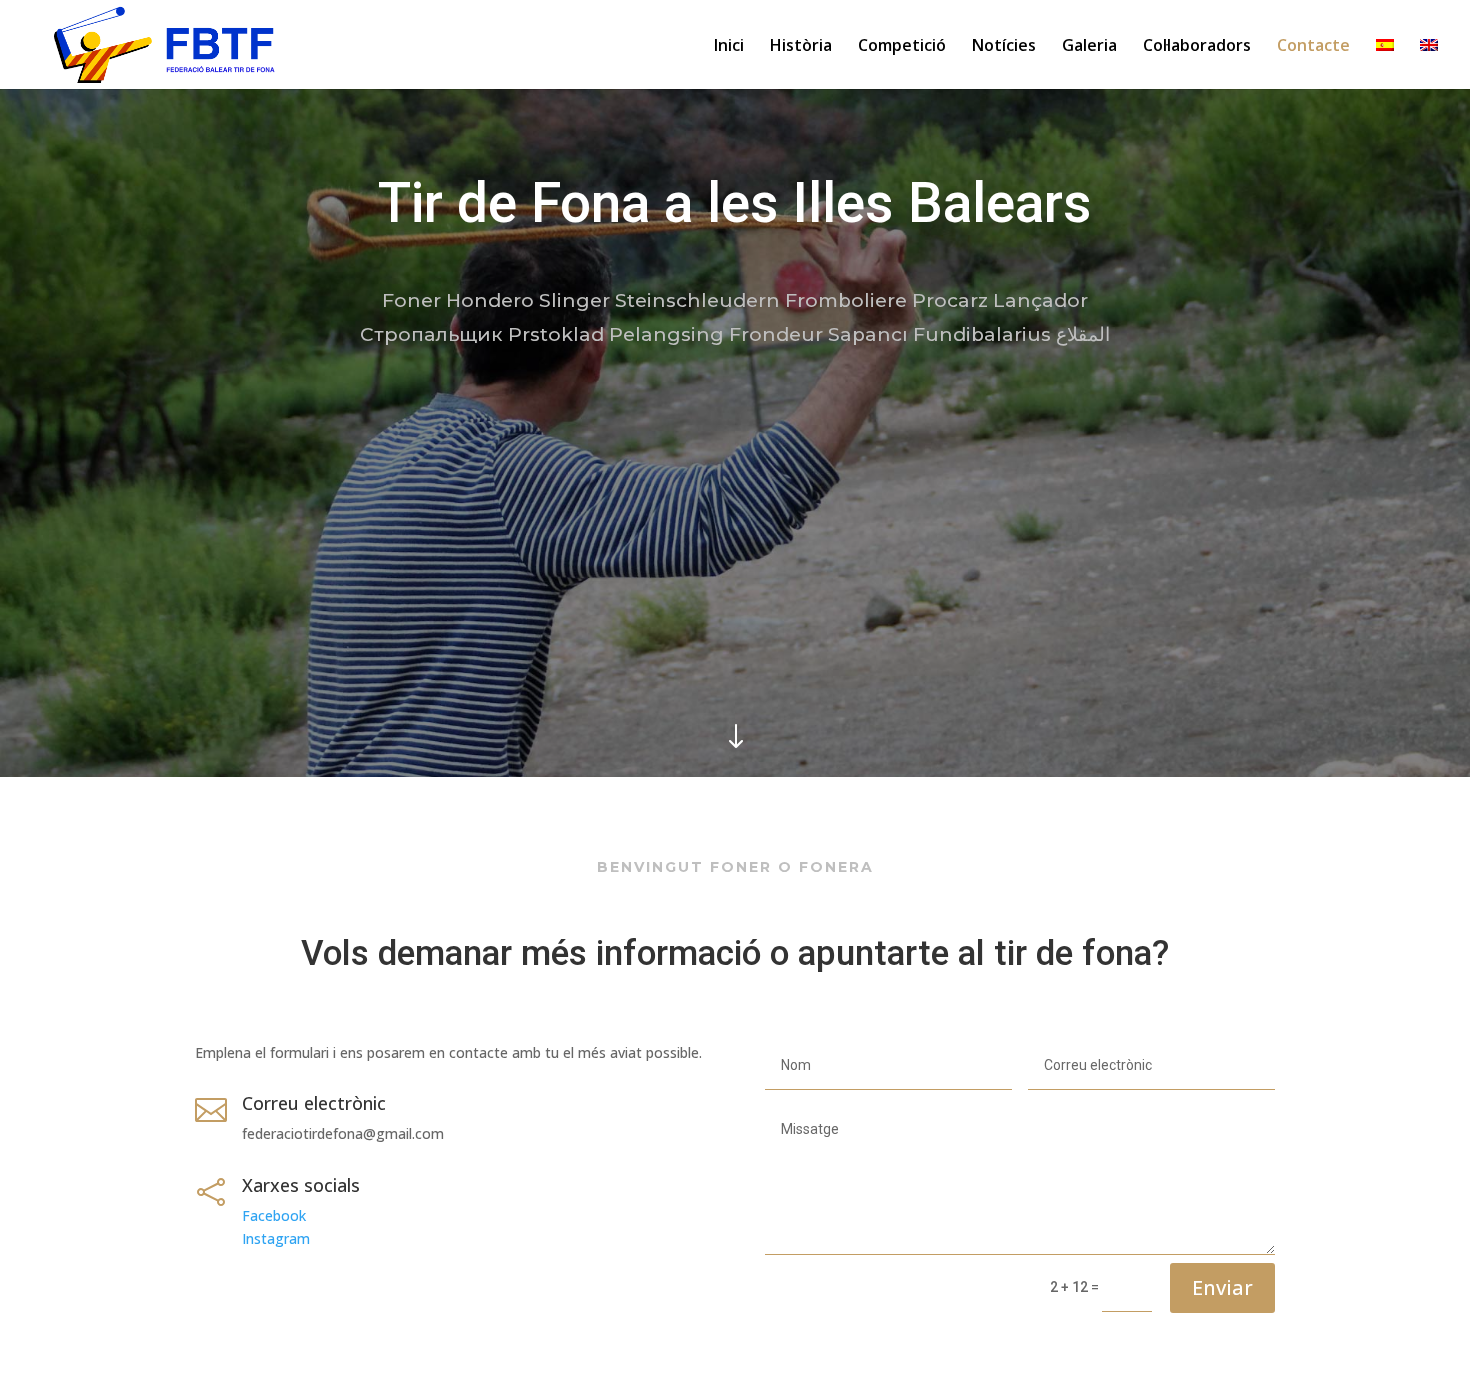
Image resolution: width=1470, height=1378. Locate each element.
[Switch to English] (1429, 64)
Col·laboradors (1197, 47)
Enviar (1222, 1287)
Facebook (274, 1215)
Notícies (1004, 47)
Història (801, 47)
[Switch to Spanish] (1385, 64)
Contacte (1313, 47)
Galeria (1089, 47)
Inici (729, 47)
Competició (902, 47)
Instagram (276, 1238)
